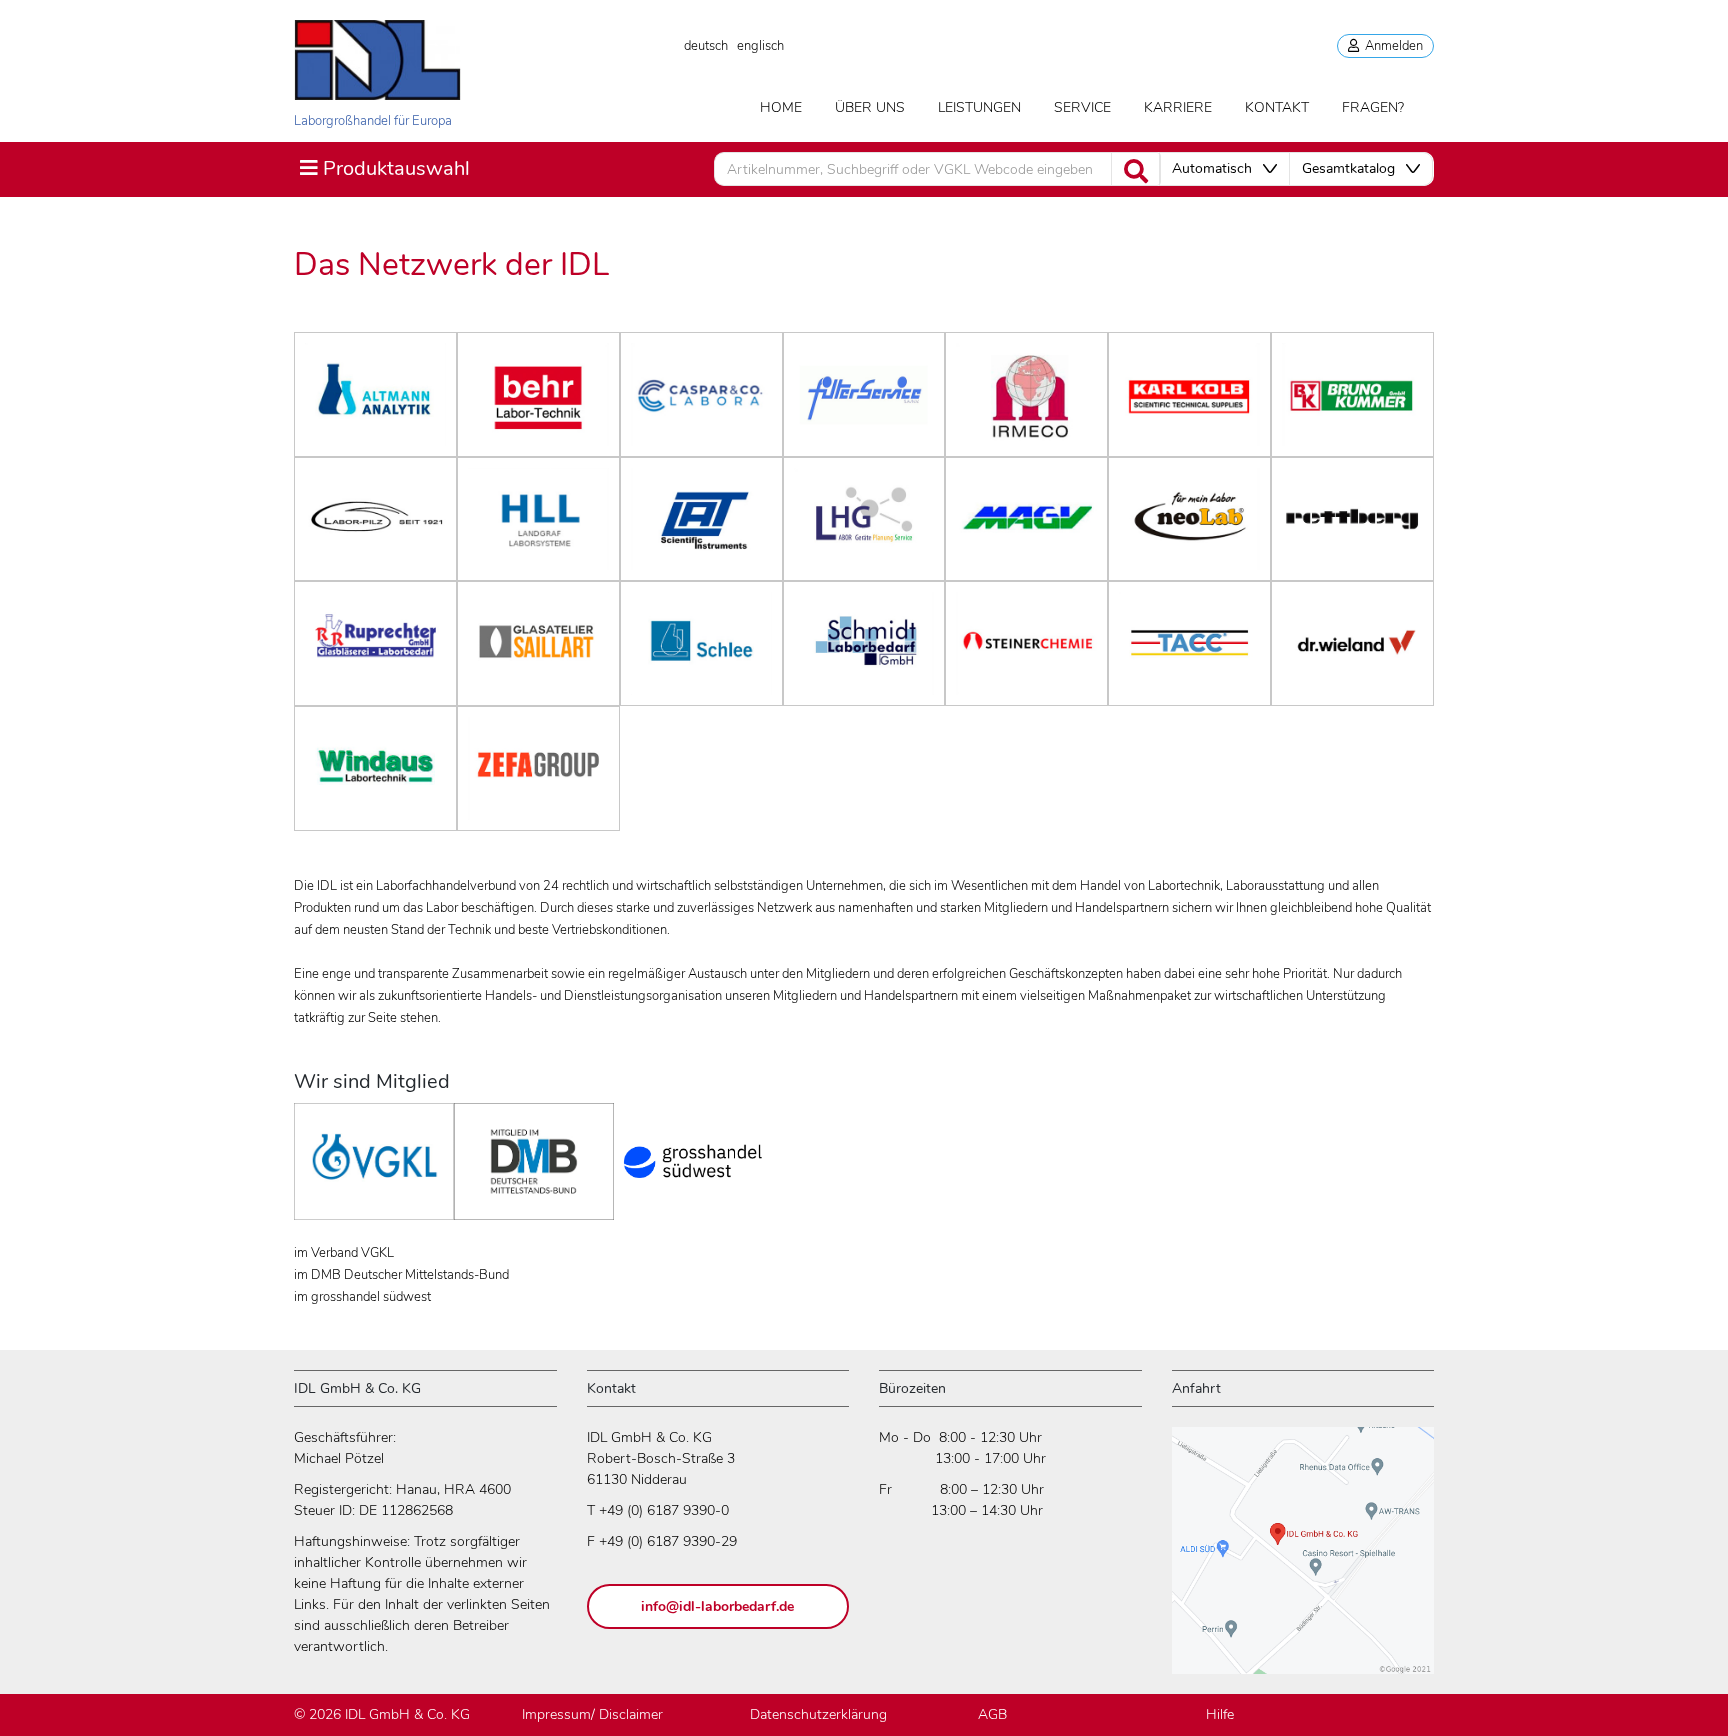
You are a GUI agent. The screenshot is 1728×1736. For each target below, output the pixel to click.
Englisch (760, 46)
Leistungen (979, 107)
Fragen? (1373, 107)
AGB (992, 1714)
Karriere (1178, 107)
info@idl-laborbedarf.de (717, 1606)
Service (1082, 107)
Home (781, 107)
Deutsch (706, 46)
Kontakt (1277, 107)
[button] (1224, 169)
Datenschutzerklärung (818, 1714)
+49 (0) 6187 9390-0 (664, 1510)
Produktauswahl (384, 168)
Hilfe (1220, 1714)
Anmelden (1391, 46)
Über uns (870, 107)
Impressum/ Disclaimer (592, 1714)
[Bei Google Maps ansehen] (1303, 1559)
